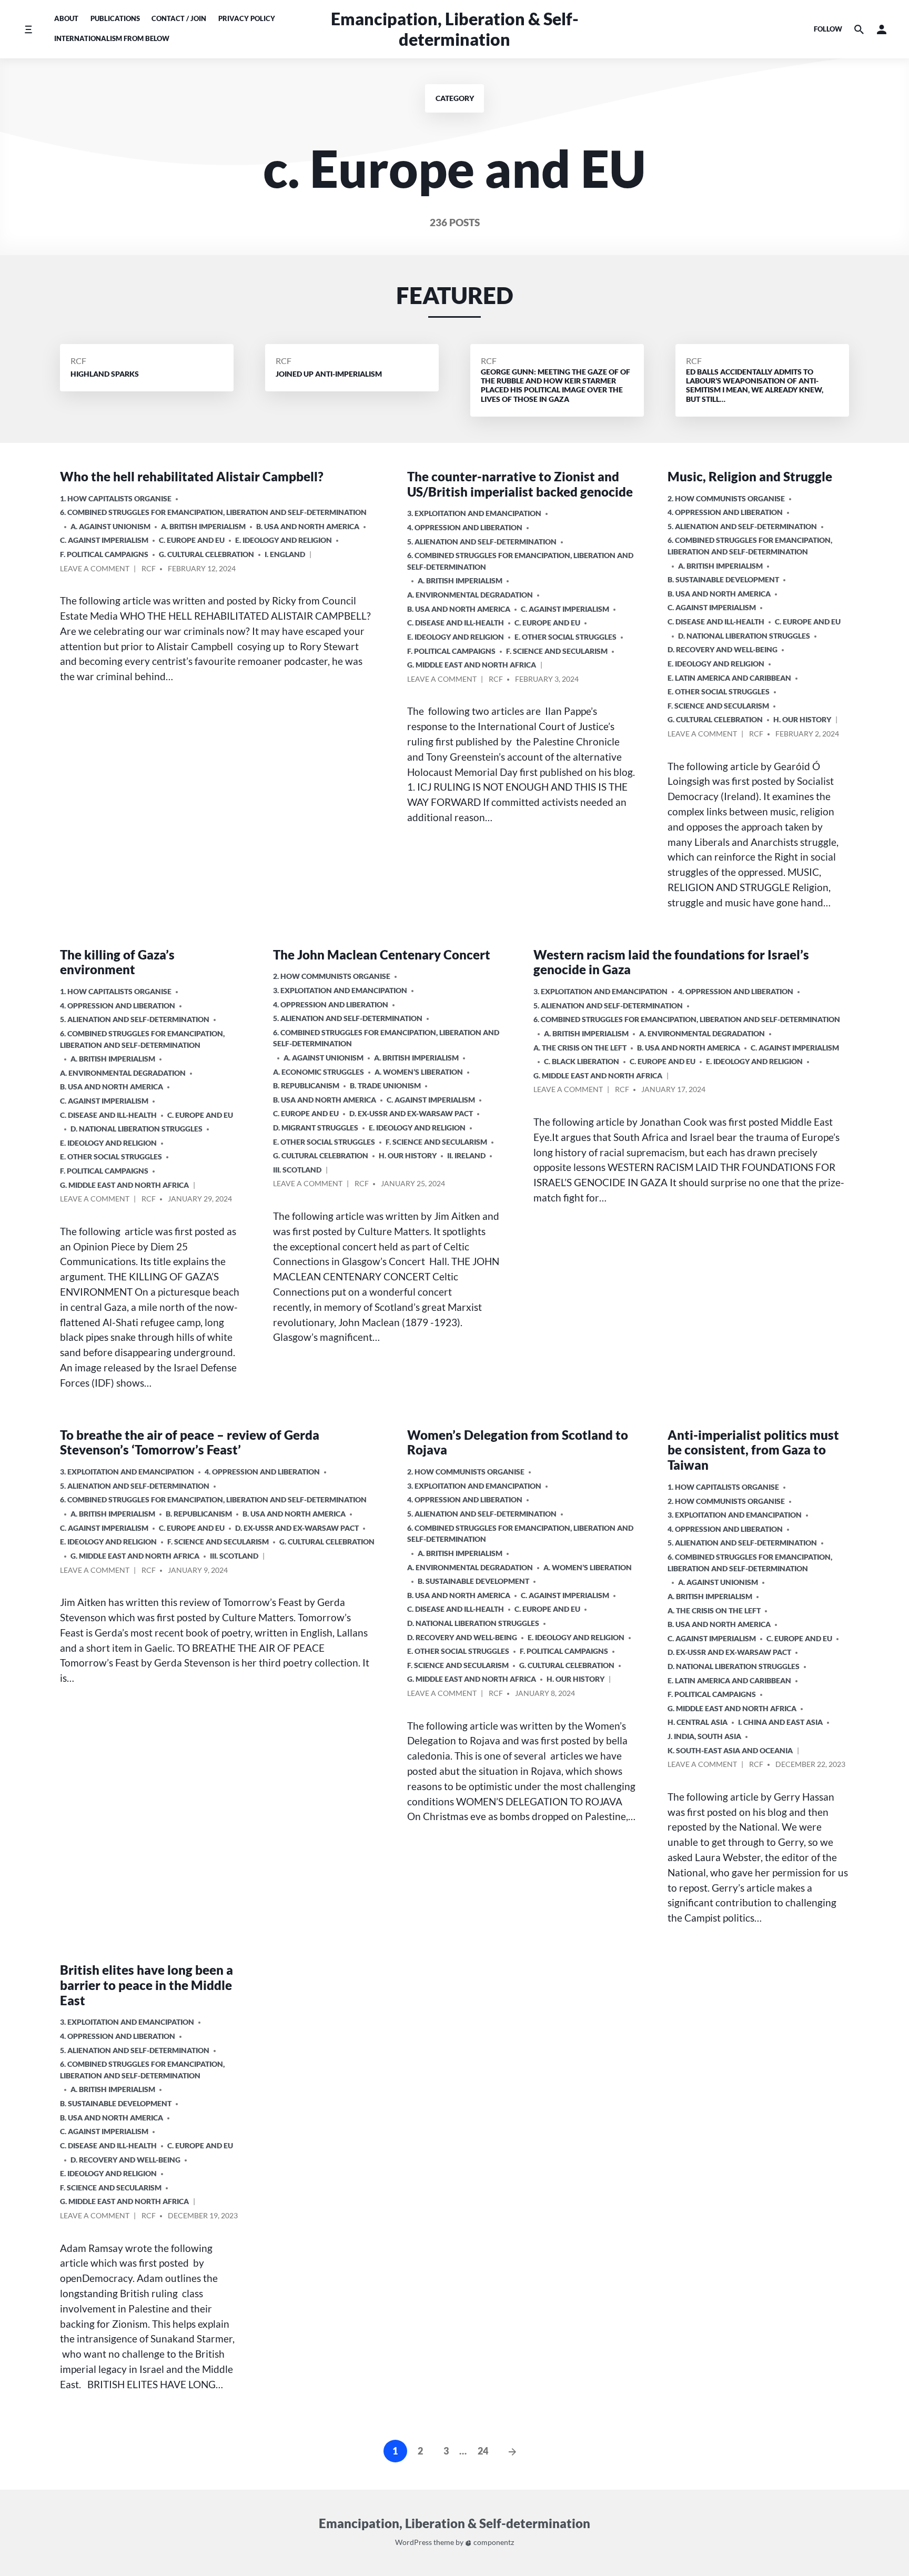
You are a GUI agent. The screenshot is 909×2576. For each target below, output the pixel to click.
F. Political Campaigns (104, 554)
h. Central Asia (698, 1722)
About (66, 18)
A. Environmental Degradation (470, 595)
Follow (828, 29)
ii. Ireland (466, 1155)
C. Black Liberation (582, 1061)
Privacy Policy (247, 18)
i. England (285, 554)
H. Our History (802, 719)
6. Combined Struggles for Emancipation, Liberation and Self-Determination (213, 512)
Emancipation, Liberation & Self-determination (455, 29)
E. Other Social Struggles (565, 637)
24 (483, 2451)
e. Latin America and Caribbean (729, 678)
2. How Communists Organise (726, 498)
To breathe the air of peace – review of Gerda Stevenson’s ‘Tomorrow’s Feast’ (190, 1442)
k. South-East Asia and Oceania (730, 1750)
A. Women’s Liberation (419, 1072)
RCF (78, 361)
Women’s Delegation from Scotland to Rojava (518, 1442)
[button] (882, 29)
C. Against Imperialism (104, 540)
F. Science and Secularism (557, 651)
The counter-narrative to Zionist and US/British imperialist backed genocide (520, 484)
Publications (115, 18)
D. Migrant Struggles (316, 1128)
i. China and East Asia (780, 1722)
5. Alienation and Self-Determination (482, 542)
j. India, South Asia (704, 1736)
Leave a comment (95, 570)
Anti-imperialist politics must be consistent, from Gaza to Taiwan (753, 1450)
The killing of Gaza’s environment (117, 962)
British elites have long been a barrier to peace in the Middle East (147, 1985)
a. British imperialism (203, 526)
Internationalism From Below (112, 38)
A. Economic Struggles (319, 1072)
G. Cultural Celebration (206, 554)
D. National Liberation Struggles (744, 636)
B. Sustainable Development (723, 579)
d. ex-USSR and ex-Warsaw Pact (411, 1113)
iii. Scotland (297, 1170)
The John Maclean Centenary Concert (382, 954)
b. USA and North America (308, 526)
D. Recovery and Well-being (723, 649)
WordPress (413, 2542)
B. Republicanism (306, 1085)
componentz (493, 2542)
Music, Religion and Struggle (750, 476)
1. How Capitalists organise (116, 498)
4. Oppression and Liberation (465, 527)
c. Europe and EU (192, 540)
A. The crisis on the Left (580, 1048)
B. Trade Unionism (385, 1085)
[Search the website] (859, 29)
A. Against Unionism (110, 526)
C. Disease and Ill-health (456, 623)
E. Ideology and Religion (284, 540)
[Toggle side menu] (28, 29)
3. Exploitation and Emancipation (474, 513)
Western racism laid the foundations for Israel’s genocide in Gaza (671, 962)
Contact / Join (179, 18)
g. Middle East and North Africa (472, 665)
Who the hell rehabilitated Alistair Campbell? (192, 476)
